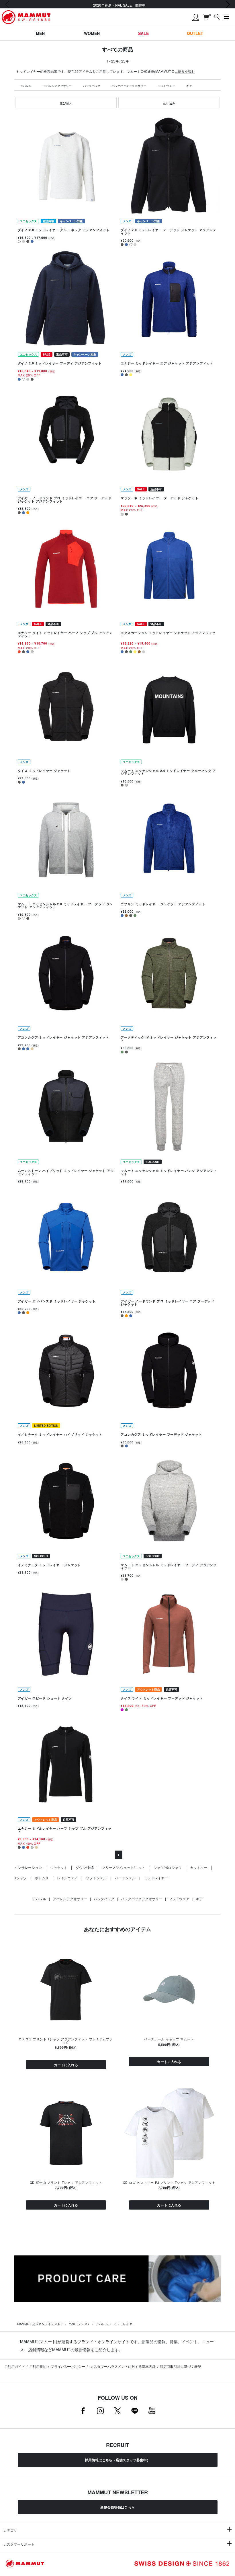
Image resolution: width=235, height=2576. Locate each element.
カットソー (199, 1867)
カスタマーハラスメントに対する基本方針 (123, 2366)
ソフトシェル (96, 1878)
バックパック (92, 86)
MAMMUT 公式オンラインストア (40, 2324)
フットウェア (166, 86)
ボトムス (42, 1878)
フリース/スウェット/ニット (124, 1867)
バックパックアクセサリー (129, 86)
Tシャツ (20, 1878)
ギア (189, 86)
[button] (66, 103)
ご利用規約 (38, 2366)
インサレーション (28, 1867)
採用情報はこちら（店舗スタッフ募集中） (117, 2460)
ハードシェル (125, 1878)
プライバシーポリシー (68, 2366)
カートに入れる (66, 2065)
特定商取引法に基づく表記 (181, 2366)
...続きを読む (185, 71)
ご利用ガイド (15, 2366)
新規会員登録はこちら (117, 2507)
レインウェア (67, 1878)
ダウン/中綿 (85, 1867)
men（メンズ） (80, 2324)
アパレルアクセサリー (57, 86)
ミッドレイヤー (156, 1878)
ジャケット (59, 1867)
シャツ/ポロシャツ (168, 1867)
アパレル (26, 86)
